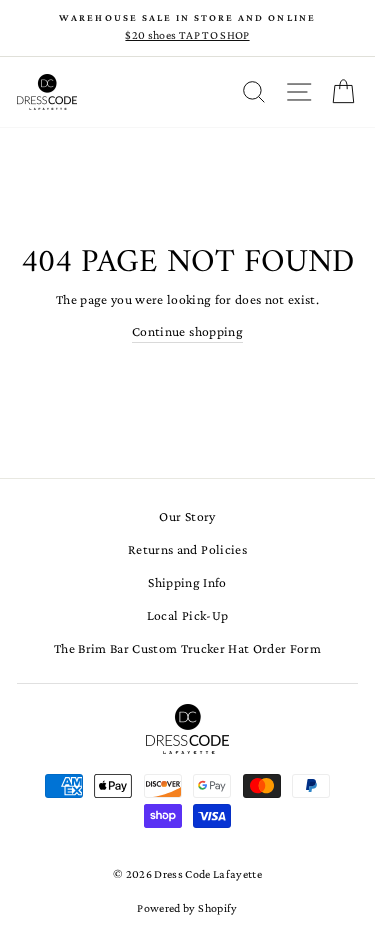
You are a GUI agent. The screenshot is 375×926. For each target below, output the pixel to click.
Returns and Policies (187, 549)
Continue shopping (187, 331)
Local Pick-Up (187, 615)
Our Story (187, 516)
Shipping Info (187, 582)
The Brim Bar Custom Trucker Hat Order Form (187, 648)
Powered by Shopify (187, 908)
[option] (187, 28)
